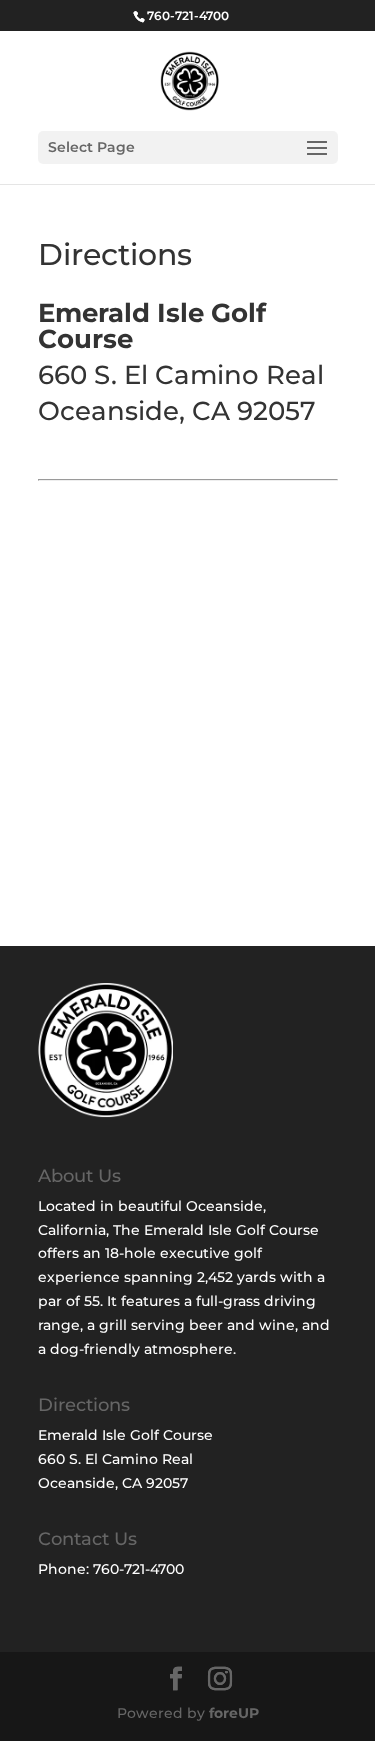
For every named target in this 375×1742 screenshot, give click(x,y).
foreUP (234, 1713)
